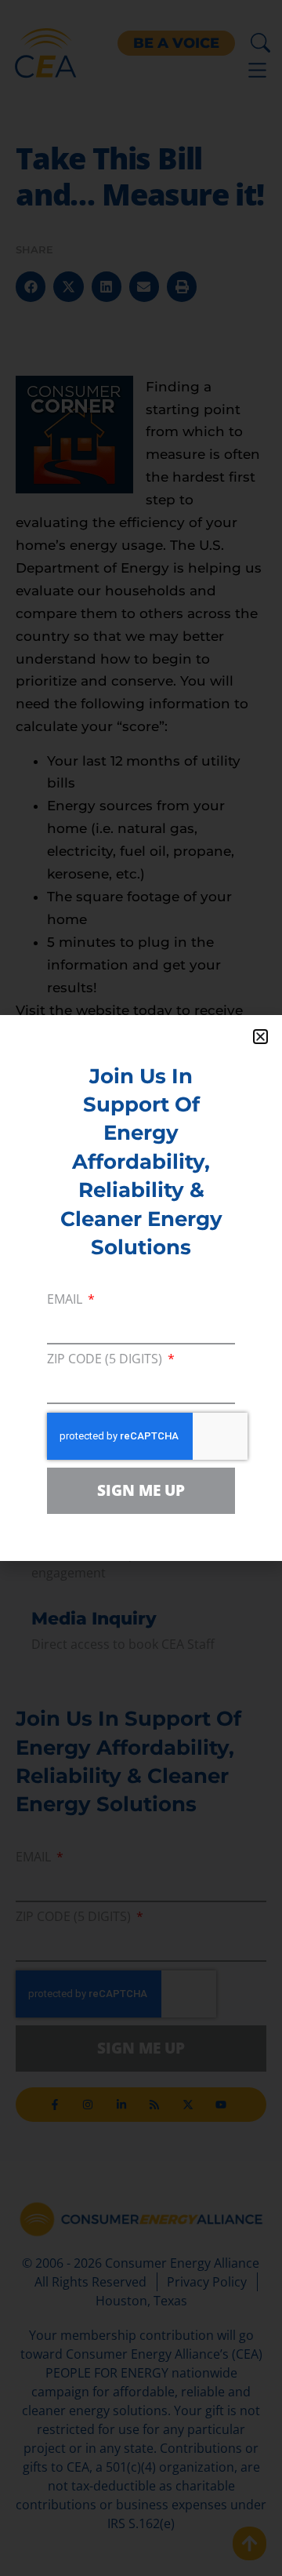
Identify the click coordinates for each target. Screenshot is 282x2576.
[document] (141, 1288)
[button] (260, 1037)
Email (66, 1300)
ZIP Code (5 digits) (106, 1360)
